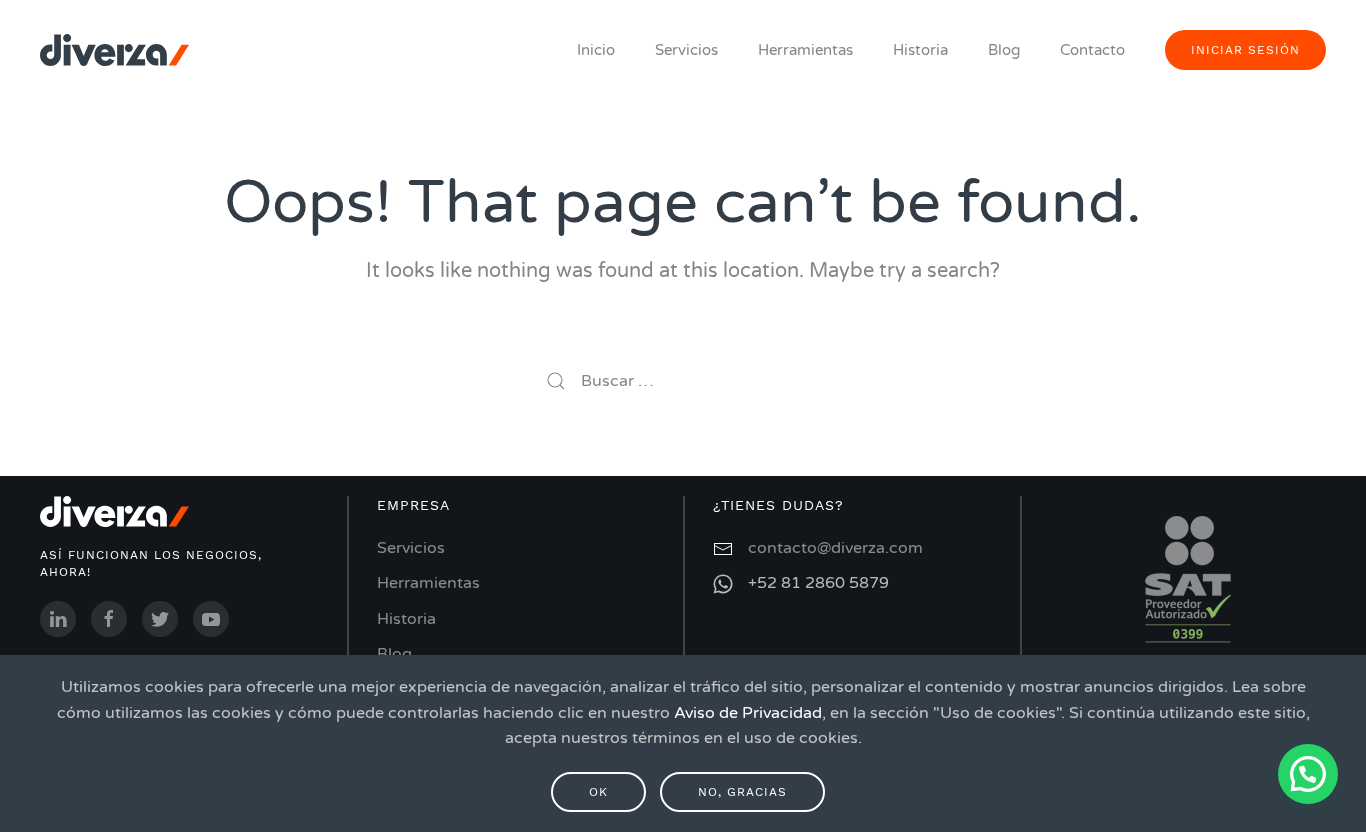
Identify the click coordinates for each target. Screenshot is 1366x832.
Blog (1004, 50)
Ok (598, 792)
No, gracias (742, 792)
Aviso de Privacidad (748, 713)
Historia (920, 50)
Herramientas (805, 50)
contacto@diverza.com (835, 548)
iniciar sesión (1245, 50)
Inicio (596, 50)
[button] (1308, 774)
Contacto (1092, 50)
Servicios (686, 50)
